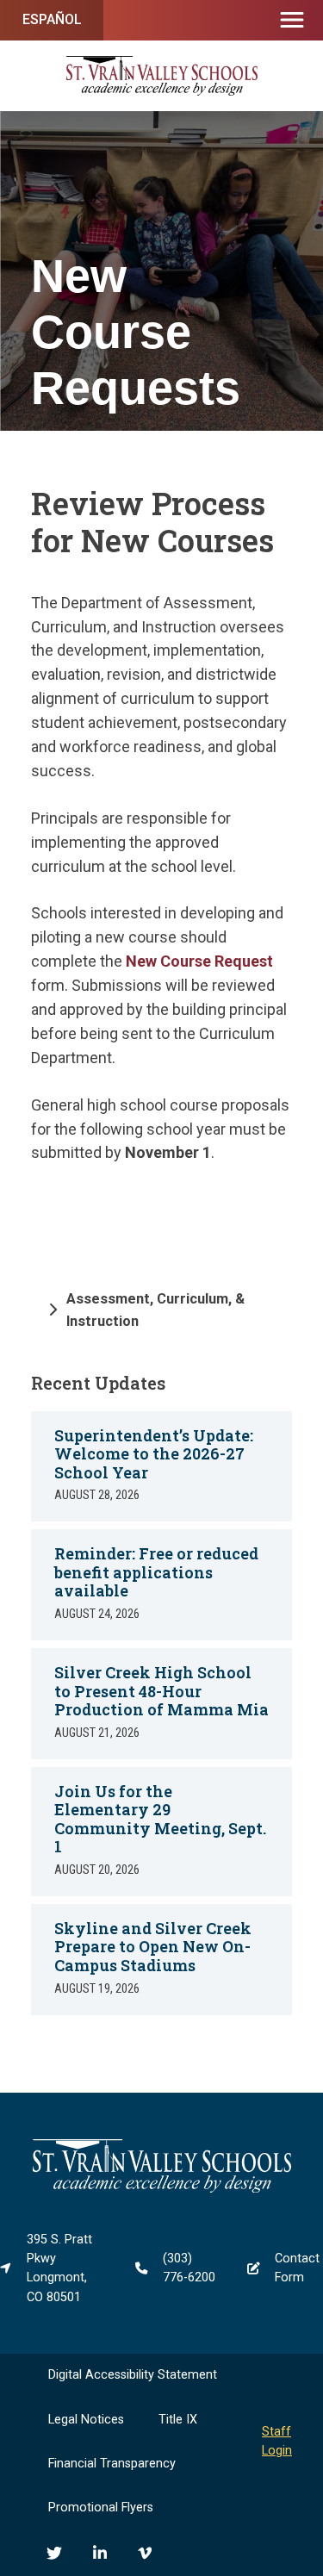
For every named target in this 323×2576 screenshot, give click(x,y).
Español (52, 19)
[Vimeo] (145, 2553)
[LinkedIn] (100, 2553)
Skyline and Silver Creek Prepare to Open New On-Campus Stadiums (153, 1947)
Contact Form (297, 2268)
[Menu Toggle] (292, 21)
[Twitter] (54, 2553)
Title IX (178, 2420)
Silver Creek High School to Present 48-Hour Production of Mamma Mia (161, 1691)
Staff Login (277, 2441)
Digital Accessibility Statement (133, 2375)
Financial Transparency (112, 2464)
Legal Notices (86, 2420)
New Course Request (199, 961)
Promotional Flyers (101, 2508)
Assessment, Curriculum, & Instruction (155, 1310)
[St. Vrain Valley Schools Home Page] (162, 2189)
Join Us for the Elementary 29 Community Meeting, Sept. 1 (160, 1819)
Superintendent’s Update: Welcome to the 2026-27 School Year (154, 1454)
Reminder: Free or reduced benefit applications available (156, 1572)
